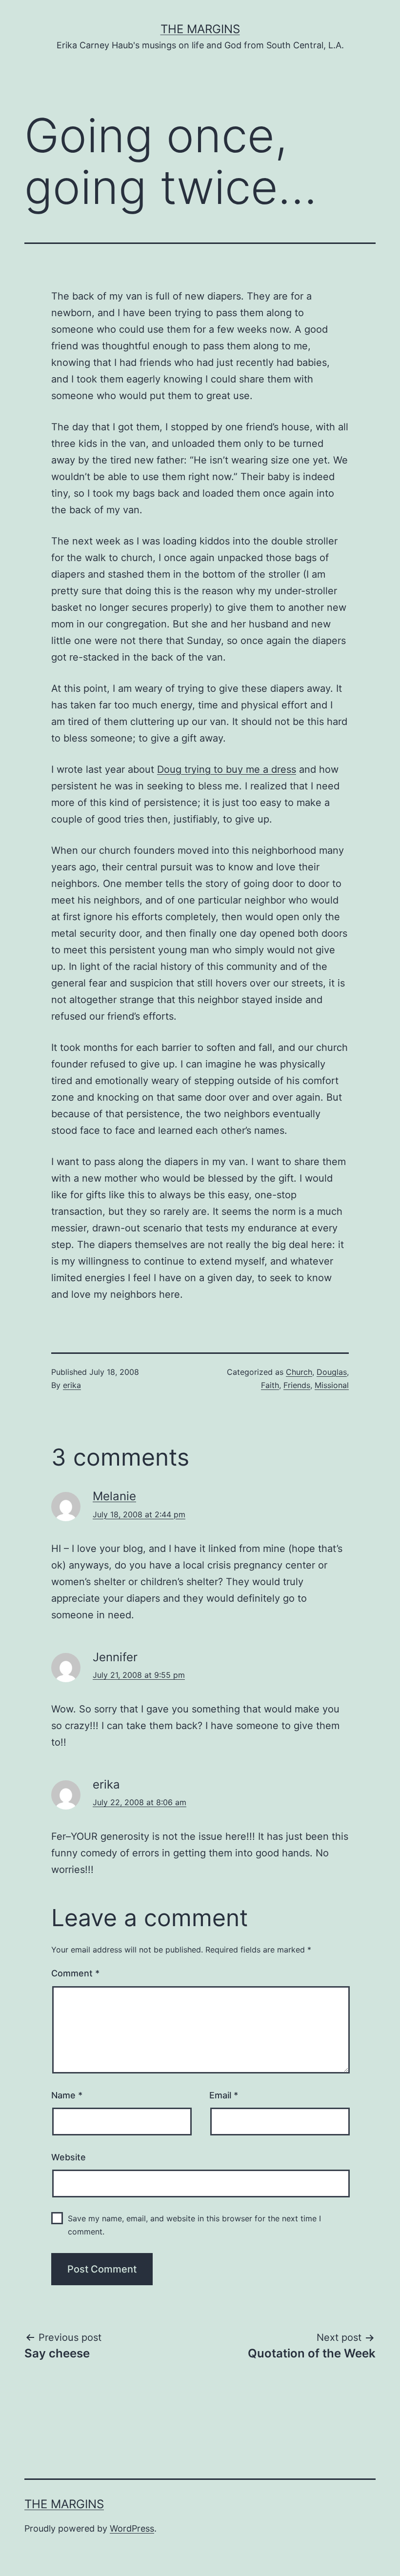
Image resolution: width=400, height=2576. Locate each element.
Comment (75, 1973)
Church (299, 1372)
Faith (270, 1385)
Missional (332, 1385)
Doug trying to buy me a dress (227, 769)
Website (69, 2157)
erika (72, 1385)
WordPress (132, 2528)
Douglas (332, 1372)
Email (224, 2095)
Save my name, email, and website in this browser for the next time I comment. (194, 2225)
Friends (297, 1385)
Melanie (114, 1496)
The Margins (200, 29)
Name (67, 2095)
